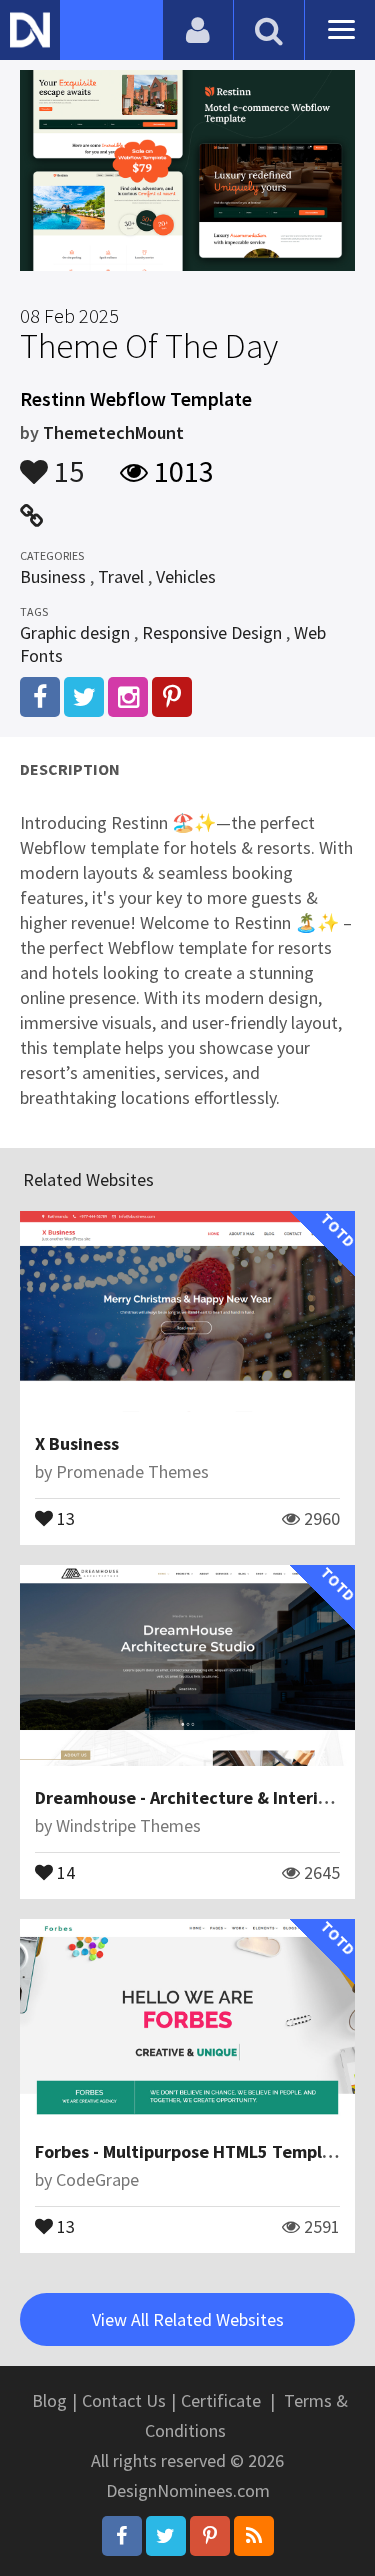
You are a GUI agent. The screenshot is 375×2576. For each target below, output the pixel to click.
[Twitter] (166, 2536)
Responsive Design (212, 632)
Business (53, 576)
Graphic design (75, 632)
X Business (77, 1443)
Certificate (221, 2400)
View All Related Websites (188, 2319)
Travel (121, 576)
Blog (49, 2400)
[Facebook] (122, 2536)
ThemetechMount (113, 432)
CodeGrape (97, 2179)
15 (66, 462)
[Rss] (254, 2536)
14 (64, 1871)
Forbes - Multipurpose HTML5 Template (192, 2151)
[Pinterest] (210, 2536)
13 (64, 1517)
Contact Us (124, 2400)
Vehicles (186, 576)
